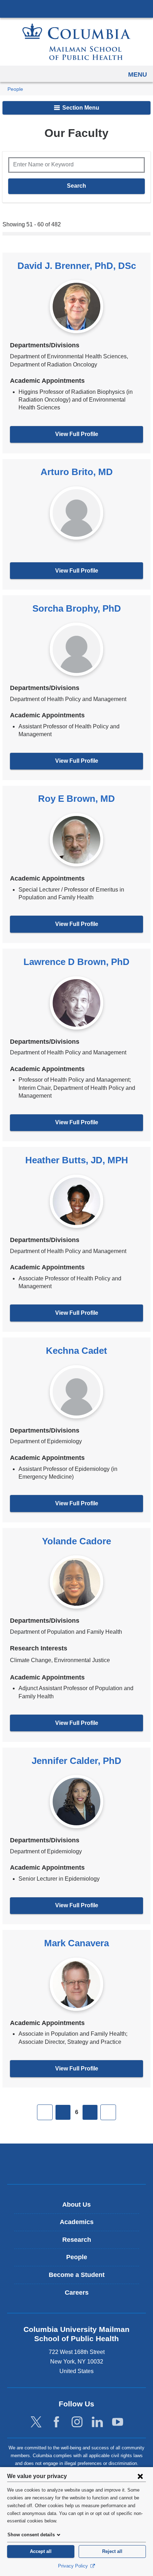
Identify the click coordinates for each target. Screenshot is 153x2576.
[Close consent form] (140, 2476)
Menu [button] (138, 75)
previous (63, 2112)
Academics (77, 2222)
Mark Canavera (76, 1943)
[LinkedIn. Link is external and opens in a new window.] (97, 2422)
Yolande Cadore (76, 1541)
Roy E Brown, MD (76, 799)
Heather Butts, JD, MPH (77, 1160)
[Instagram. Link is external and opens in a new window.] (77, 2422)
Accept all (41, 2551)
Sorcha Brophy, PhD (77, 608)
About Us (76, 2205)
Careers (77, 2293)
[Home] (76, 42)
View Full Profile (77, 434)
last (108, 2112)
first (45, 2112)
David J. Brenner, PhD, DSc (77, 266)
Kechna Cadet (76, 1351)
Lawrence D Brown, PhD (76, 962)
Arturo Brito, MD (77, 472)
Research (77, 2240)
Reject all (112, 2551)
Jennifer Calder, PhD (76, 1761)
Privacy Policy (74, 2566)
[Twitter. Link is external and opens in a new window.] (36, 2422)
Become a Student (77, 2275)
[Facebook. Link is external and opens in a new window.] (56, 2422)
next (90, 2112)
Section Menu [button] (80, 108)
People (15, 89)
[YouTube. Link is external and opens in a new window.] (118, 2422)
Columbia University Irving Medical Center (76, 9)
